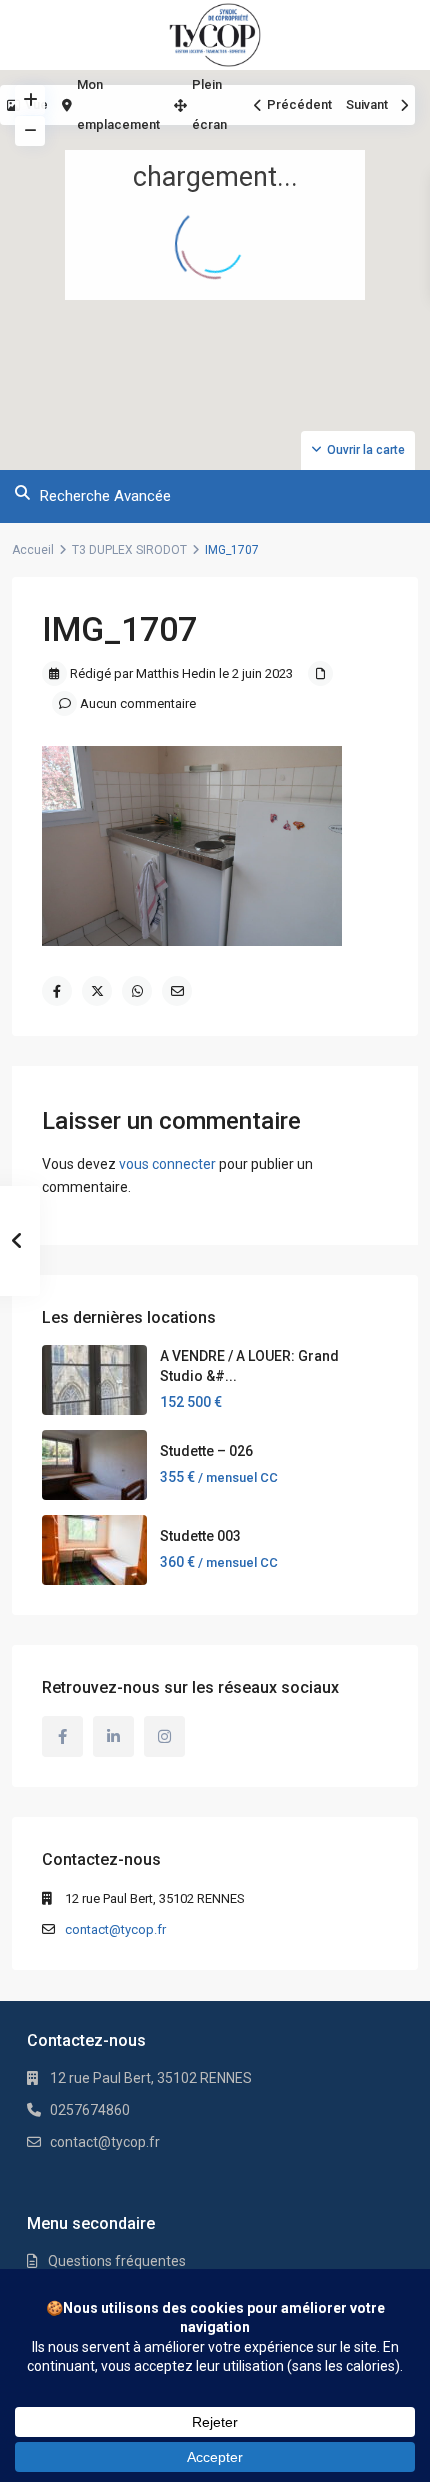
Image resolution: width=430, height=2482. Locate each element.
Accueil (33, 550)
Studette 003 (200, 1536)
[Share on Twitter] (97, 991)
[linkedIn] (113, 1736)
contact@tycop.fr (115, 1929)
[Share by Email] (177, 991)
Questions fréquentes (117, 2261)
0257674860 (90, 2110)
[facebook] (62, 1736)
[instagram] (164, 1736)
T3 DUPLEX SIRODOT (129, 550)
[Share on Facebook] (57, 991)
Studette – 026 (206, 1451)
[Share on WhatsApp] (137, 991)
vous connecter (167, 1164)
